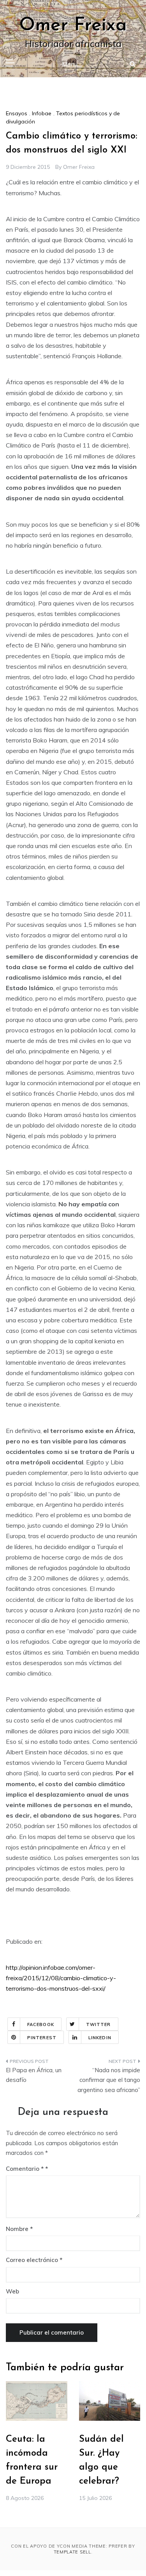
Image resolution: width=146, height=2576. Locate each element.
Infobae (42, 113)
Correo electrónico (34, 2260)
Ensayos (17, 113)
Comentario (25, 2169)
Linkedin (100, 2038)
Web (12, 2291)
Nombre (19, 2229)
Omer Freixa (73, 26)
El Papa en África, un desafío (34, 2075)
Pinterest (42, 2038)
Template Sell (72, 2552)
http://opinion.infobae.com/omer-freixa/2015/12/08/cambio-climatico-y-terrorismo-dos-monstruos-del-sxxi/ (61, 1978)
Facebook (41, 2024)
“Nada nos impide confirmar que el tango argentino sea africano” (109, 2080)
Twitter (99, 2024)
